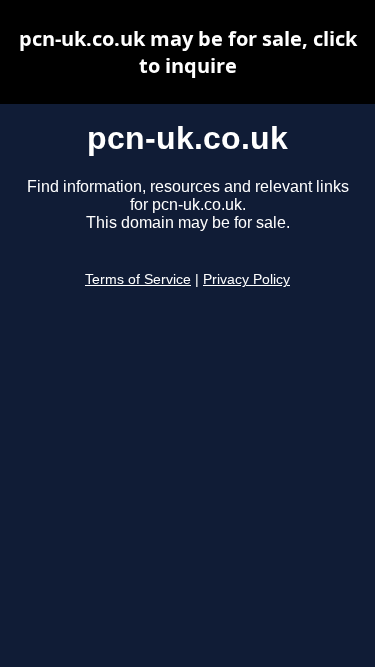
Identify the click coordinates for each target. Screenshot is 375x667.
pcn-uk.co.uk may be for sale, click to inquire (188, 52)
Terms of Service (138, 279)
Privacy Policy (246, 279)
